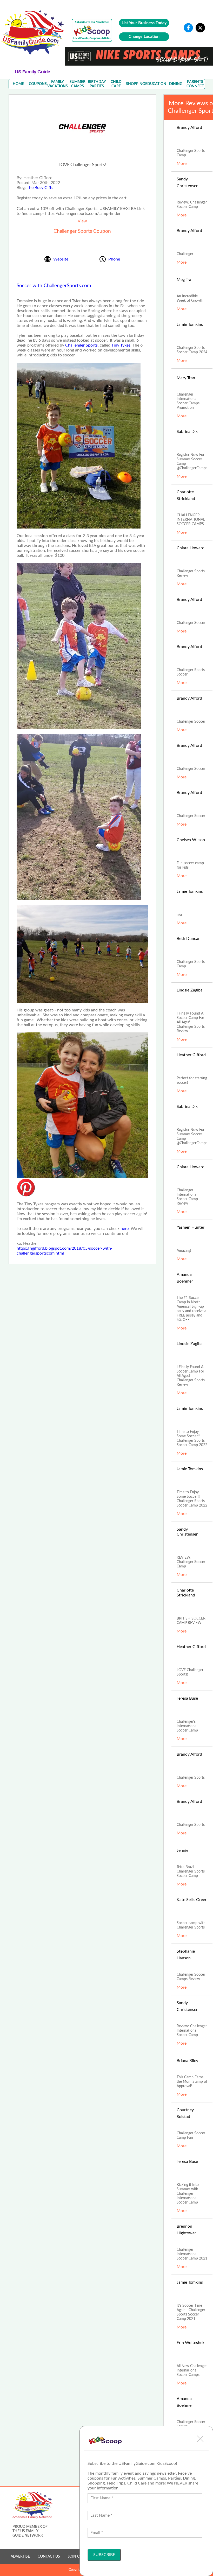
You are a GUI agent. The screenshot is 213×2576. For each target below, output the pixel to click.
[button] (200, 2439)
